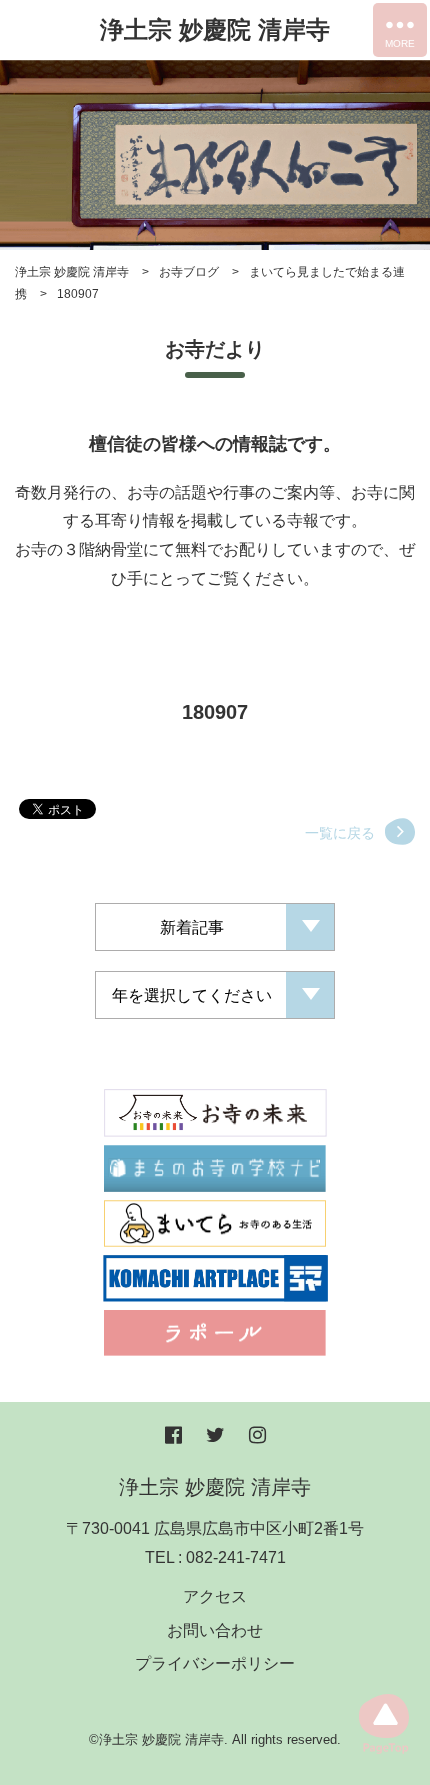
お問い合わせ (215, 1630)
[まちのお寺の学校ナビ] (215, 1166)
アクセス (215, 1596)
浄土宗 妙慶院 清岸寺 (215, 30)
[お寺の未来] (215, 1111)
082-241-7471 (236, 1557)
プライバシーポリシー (215, 1663)
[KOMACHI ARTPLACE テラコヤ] (215, 1277)
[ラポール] (215, 1331)
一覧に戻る (340, 833)
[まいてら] (215, 1222)
